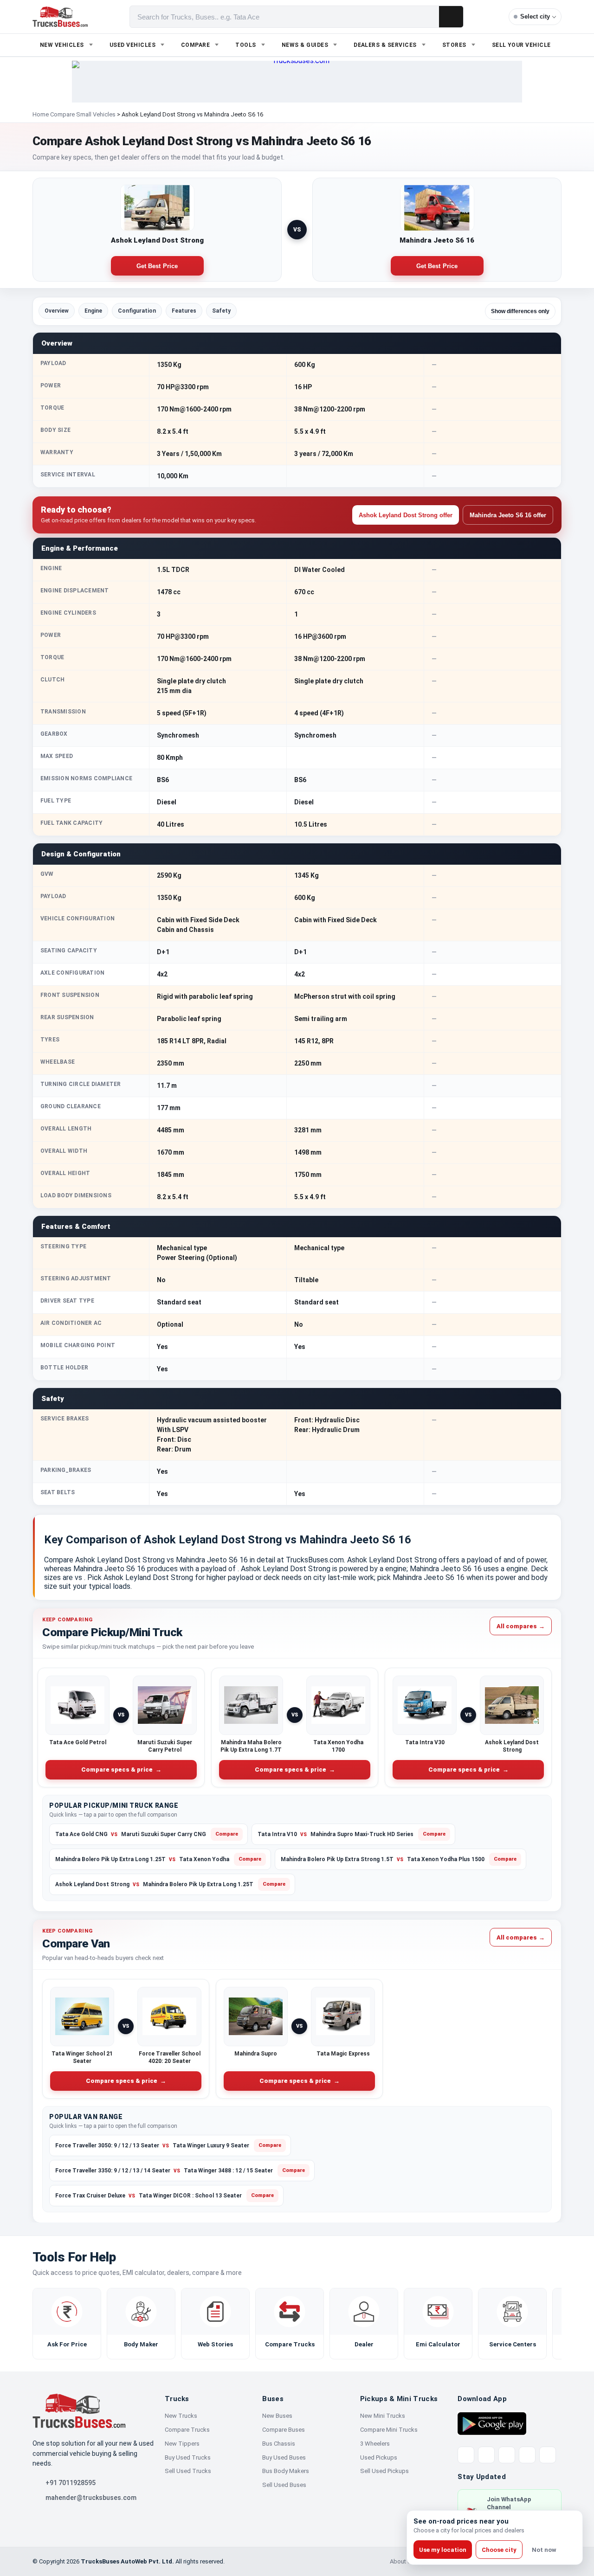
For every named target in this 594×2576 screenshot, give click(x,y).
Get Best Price (157, 266)
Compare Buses (284, 2430)
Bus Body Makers (286, 2471)
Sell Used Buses (284, 2485)
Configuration (137, 311)
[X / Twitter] (466, 2455)
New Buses (277, 2416)
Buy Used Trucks (188, 2457)
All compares (521, 1626)
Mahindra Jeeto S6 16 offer (508, 515)
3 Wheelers (375, 2444)
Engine (93, 311)
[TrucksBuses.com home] (60, 17)
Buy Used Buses (284, 2457)
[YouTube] (507, 2455)
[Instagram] (527, 2455)
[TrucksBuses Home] (79, 2411)
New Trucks (181, 2416)
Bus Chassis (279, 2444)
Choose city (499, 2550)
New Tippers (182, 2444)
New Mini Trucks (383, 2416)
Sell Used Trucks (188, 2471)
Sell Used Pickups (384, 2471)
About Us (402, 2561)
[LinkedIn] (548, 2455)
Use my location (443, 2550)
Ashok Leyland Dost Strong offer (406, 515)
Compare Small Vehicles (83, 114)
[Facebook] (486, 2455)
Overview (57, 311)
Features (184, 311)
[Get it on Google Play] (492, 2423)
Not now (544, 2550)
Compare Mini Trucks (389, 2430)
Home (41, 114)
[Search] (451, 17)
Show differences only (520, 311)
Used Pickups (379, 2457)
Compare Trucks (187, 2430)
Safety (221, 311)
